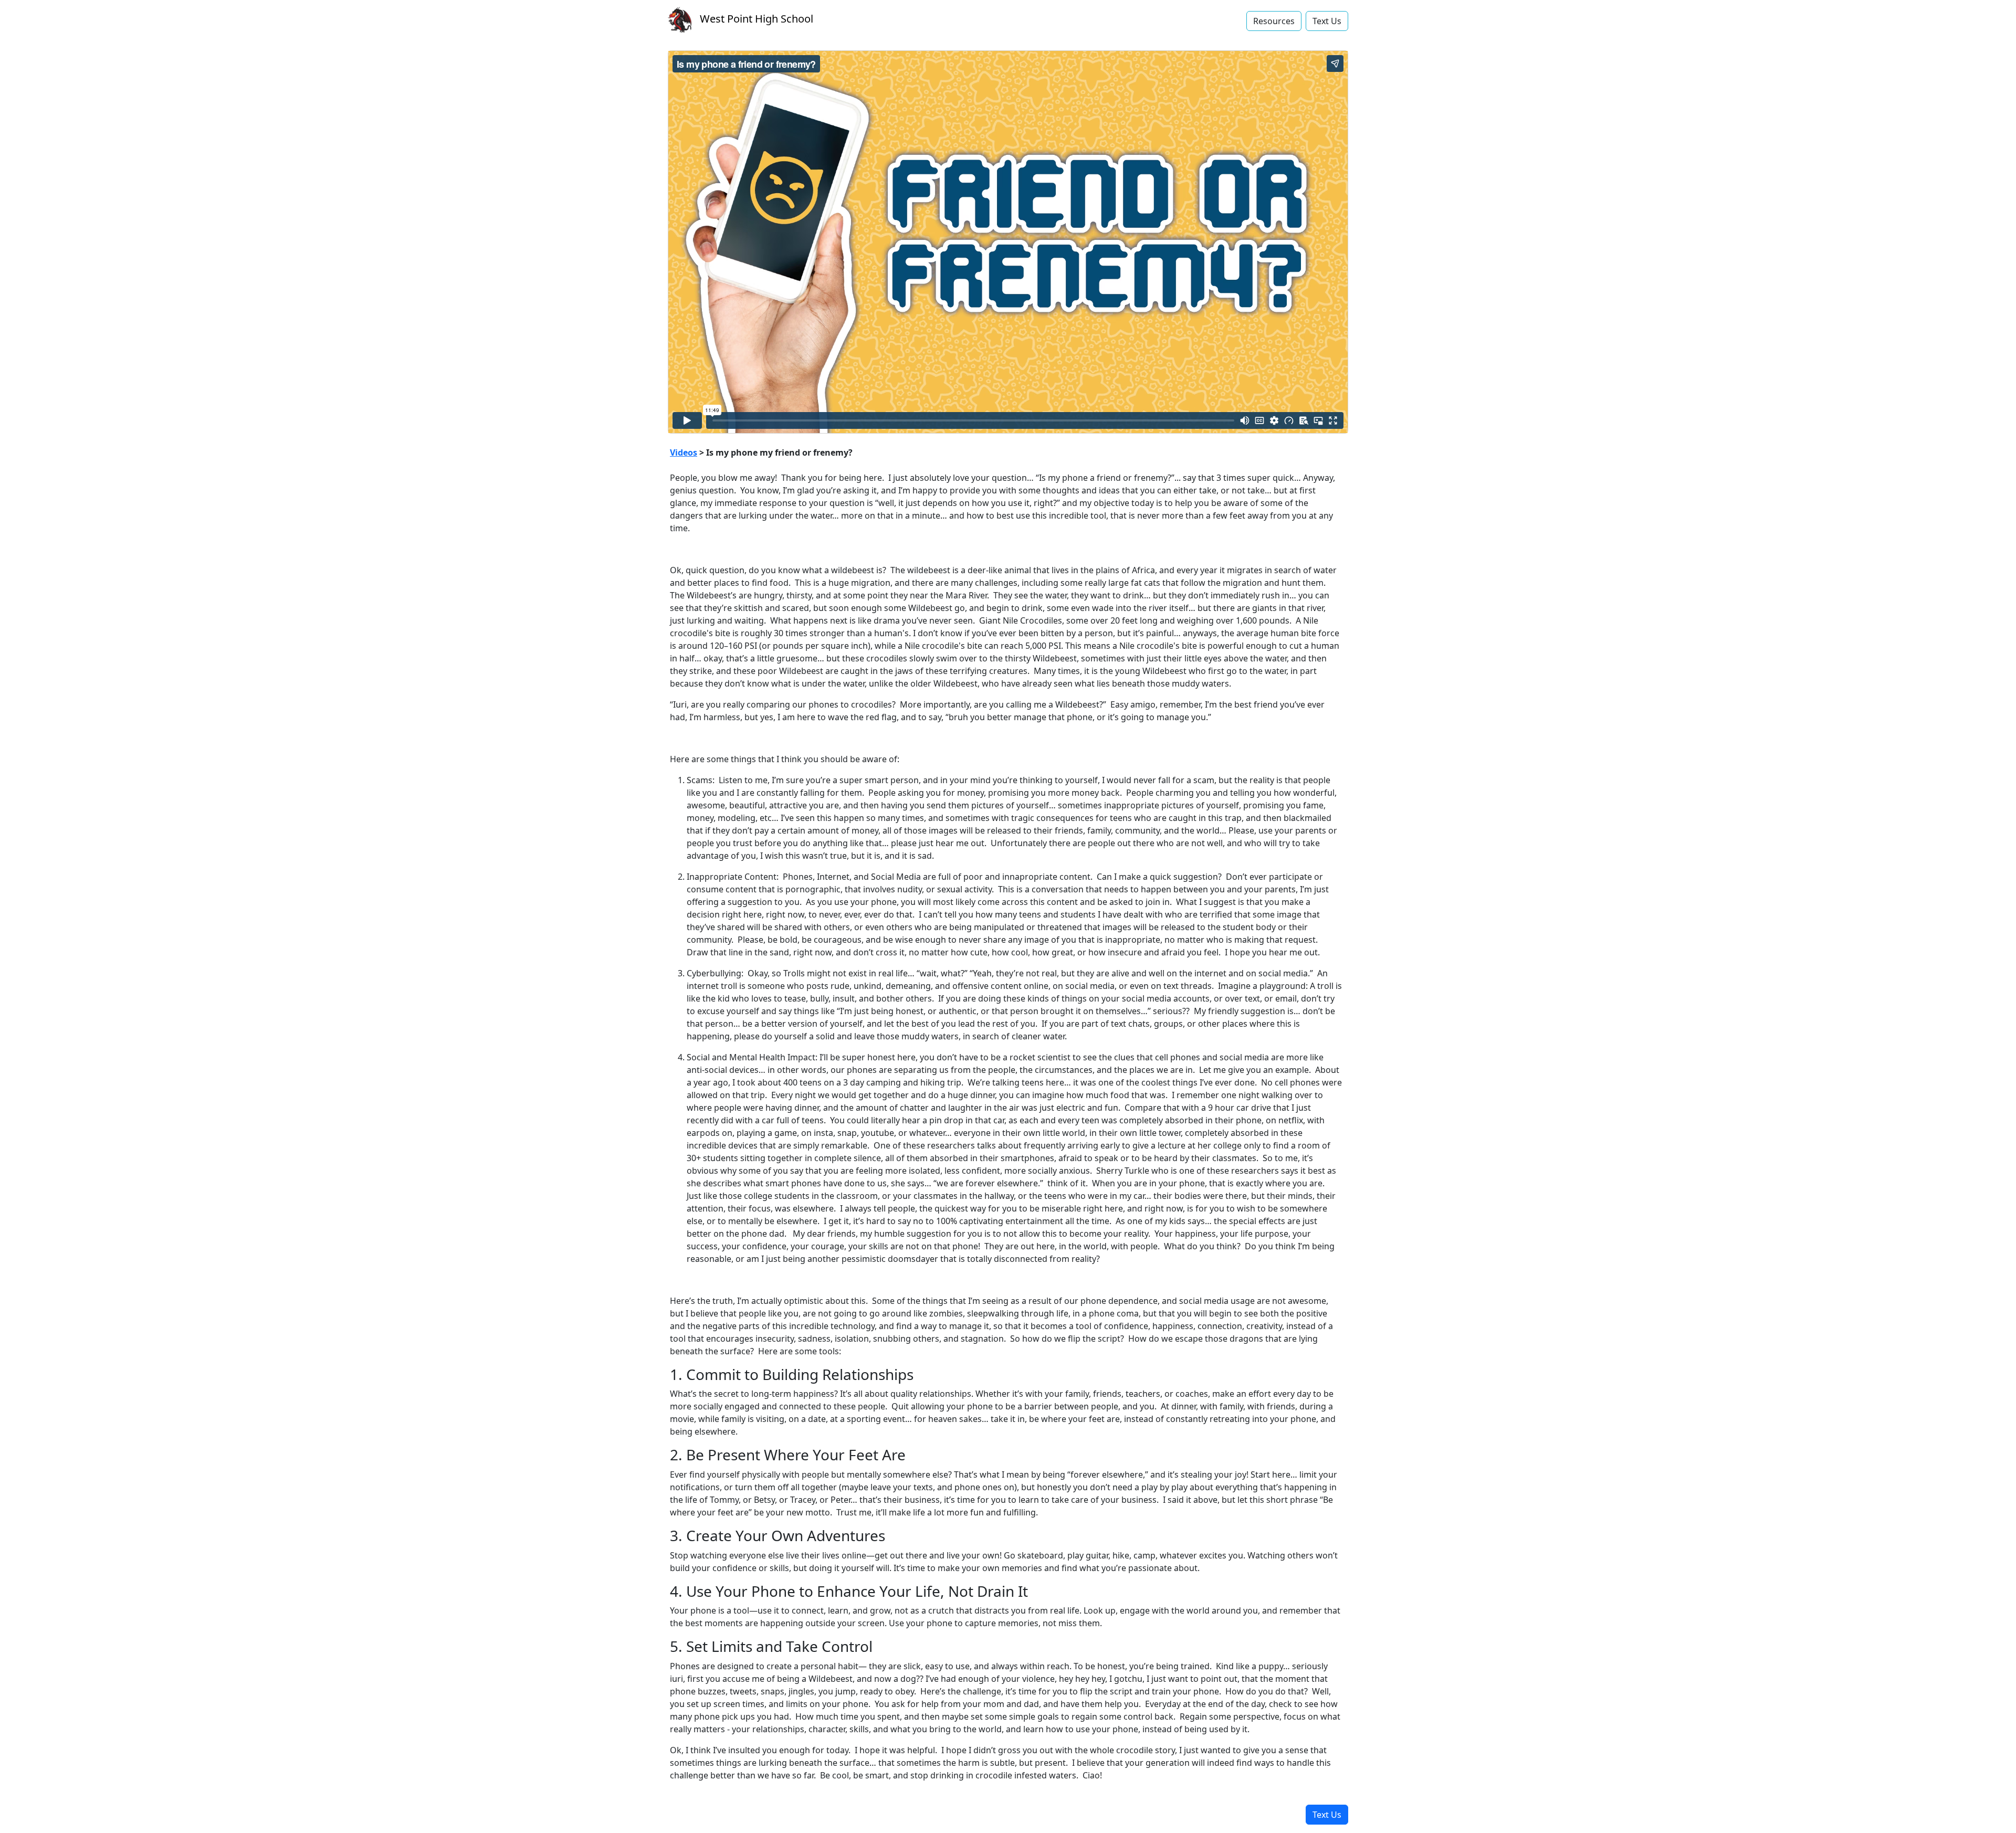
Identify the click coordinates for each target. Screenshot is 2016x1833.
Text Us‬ (1327, 21)
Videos (684, 452)
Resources (1274, 21)
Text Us (1327, 1815)
